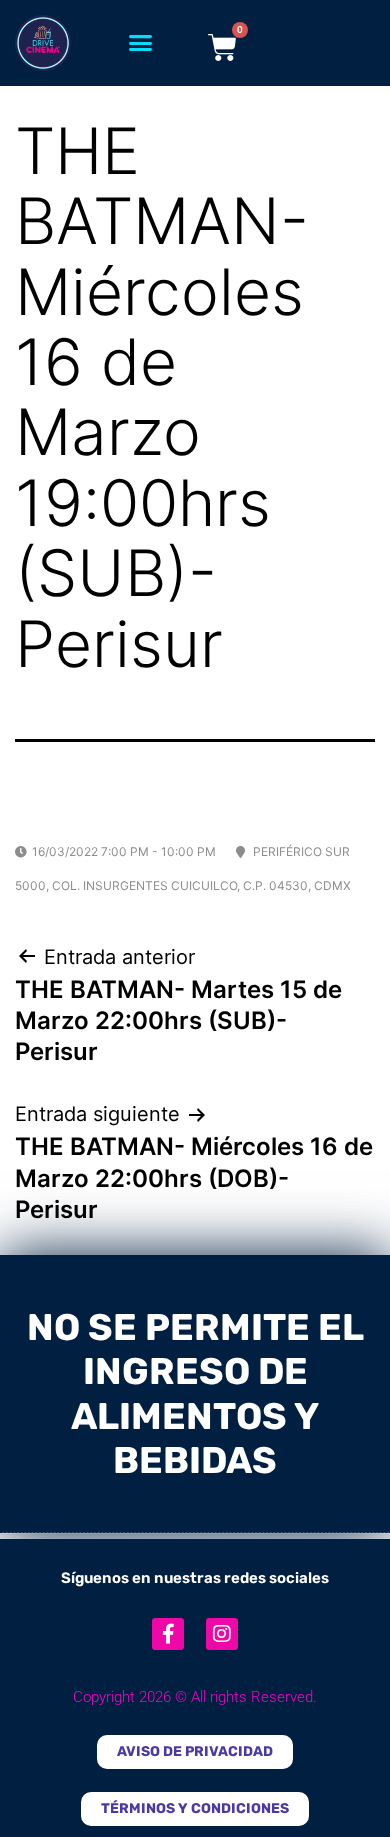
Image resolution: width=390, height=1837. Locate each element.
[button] (141, 43)
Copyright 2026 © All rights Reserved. (195, 1697)
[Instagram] (222, 1634)
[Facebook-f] (168, 1634)
